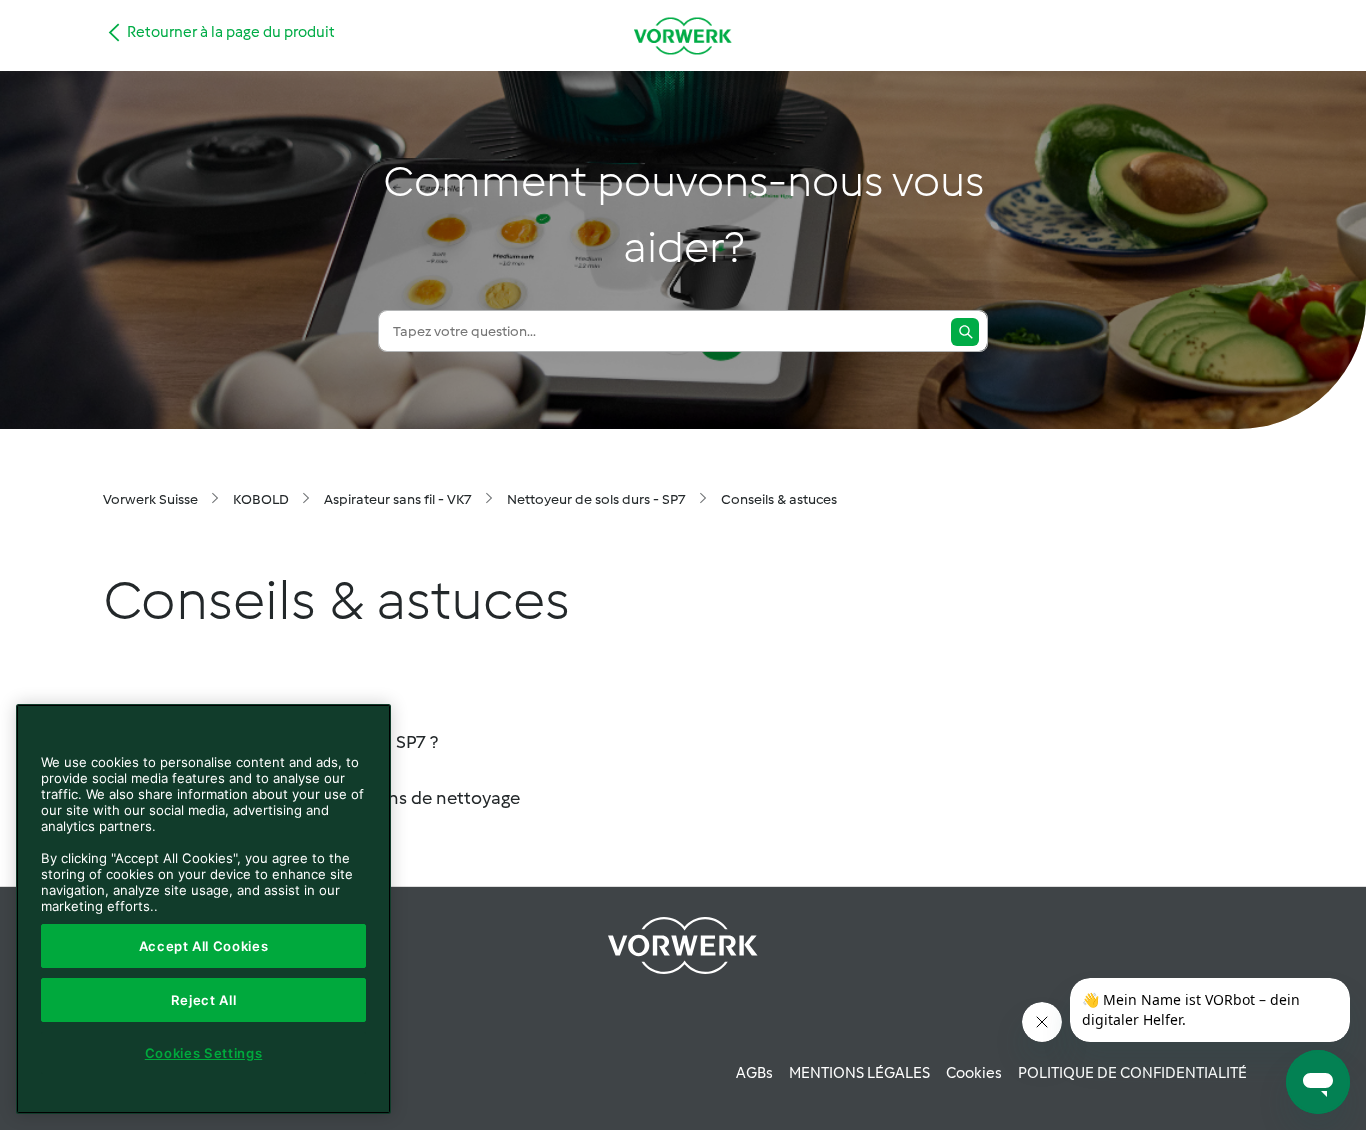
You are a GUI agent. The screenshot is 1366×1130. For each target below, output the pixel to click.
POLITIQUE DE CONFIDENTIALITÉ (1132, 1073)
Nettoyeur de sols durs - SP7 (596, 499)
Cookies (974, 1073)
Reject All (204, 1000)
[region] (203, 909)
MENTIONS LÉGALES (859, 1073)
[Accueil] (683, 35)
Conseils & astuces (779, 499)
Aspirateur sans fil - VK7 (398, 499)
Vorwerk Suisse (150, 499)
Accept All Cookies (204, 946)
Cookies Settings (204, 1053)
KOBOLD (261, 499)
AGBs (754, 1073)
